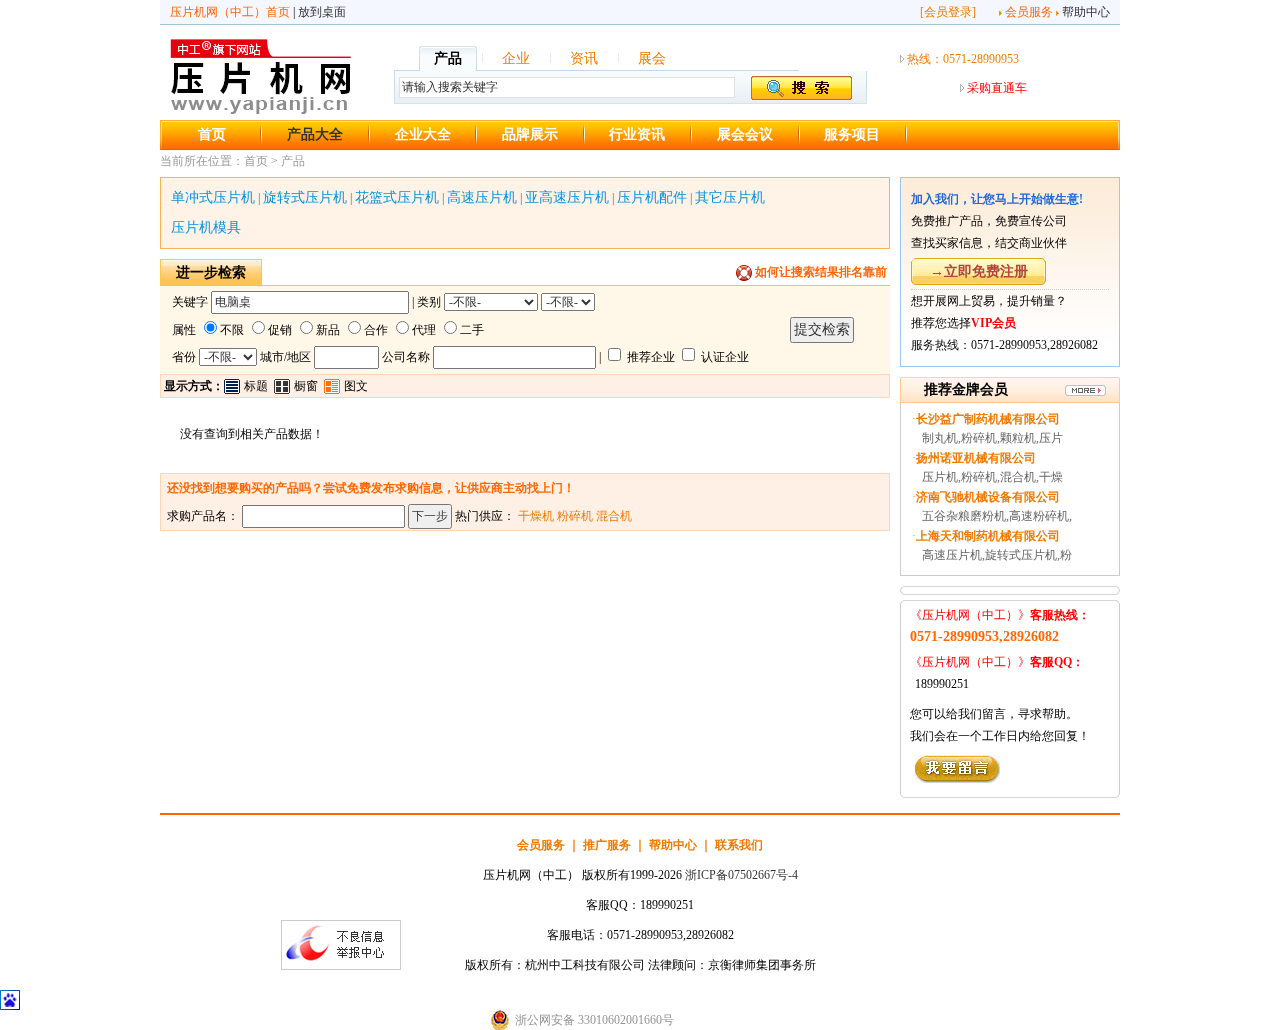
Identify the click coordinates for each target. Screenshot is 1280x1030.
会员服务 (1029, 12)
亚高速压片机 (567, 197)
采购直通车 (997, 88)
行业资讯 (637, 134)
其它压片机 (730, 197)
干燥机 (536, 516)
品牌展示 (530, 134)
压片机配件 (652, 197)
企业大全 (423, 134)
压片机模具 (206, 227)
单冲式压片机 (213, 197)
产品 (448, 58)
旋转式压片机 (305, 197)
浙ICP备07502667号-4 (741, 875)
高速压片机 (482, 197)
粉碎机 (575, 516)
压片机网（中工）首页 (230, 12)
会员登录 (948, 12)
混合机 (614, 516)
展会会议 (745, 134)
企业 (516, 58)
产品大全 (315, 134)
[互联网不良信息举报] (341, 966)
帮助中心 (1086, 12)
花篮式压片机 (397, 197)
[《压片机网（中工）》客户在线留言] (957, 779)
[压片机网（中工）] (260, 111)
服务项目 (852, 134)
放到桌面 (322, 12)
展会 (652, 58)
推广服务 (607, 845)
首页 (212, 134)
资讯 (584, 58)
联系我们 (739, 845)
